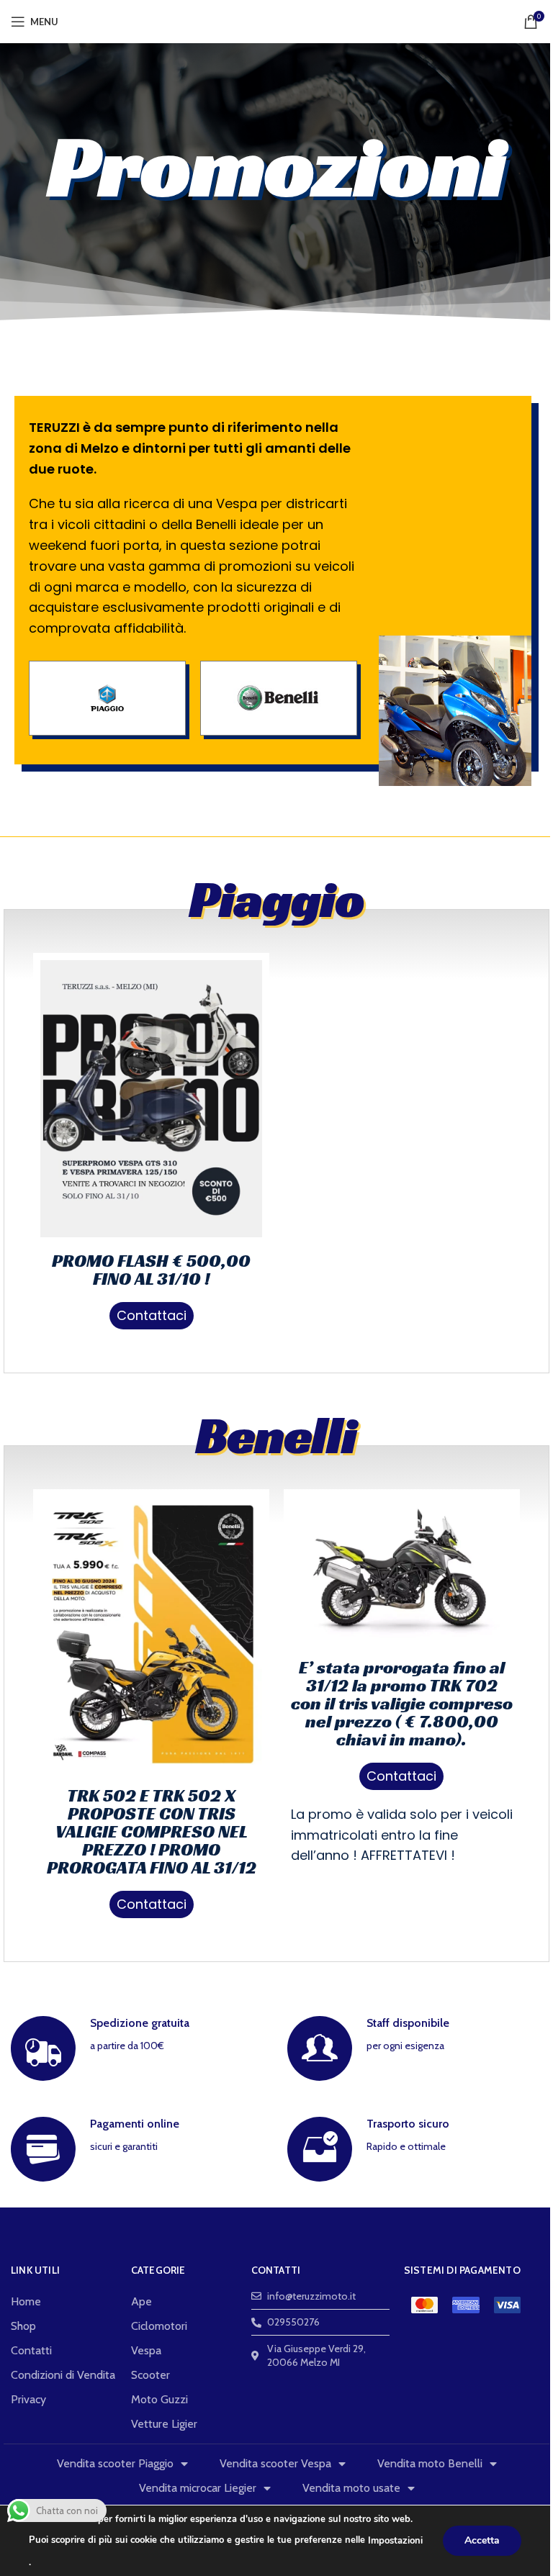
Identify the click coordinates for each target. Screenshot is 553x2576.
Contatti (31, 2350)
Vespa (146, 2350)
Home (26, 2301)
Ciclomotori (159, 2326)
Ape (141, 2301)
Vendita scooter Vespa (275, 2463)
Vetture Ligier (164, 2424)
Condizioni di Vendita (63, 2375)
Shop (23, 2326)
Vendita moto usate (351, 2488)
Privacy (28, 2399)
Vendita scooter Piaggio (115, 2463)
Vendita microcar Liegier (198, 2488)
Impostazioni (395, 2541)
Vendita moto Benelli (430, 2463)
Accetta (482, 2540)
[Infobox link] (138, 2048)
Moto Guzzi (159, 2399)
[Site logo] (277, 20)
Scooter (150, 2375)
